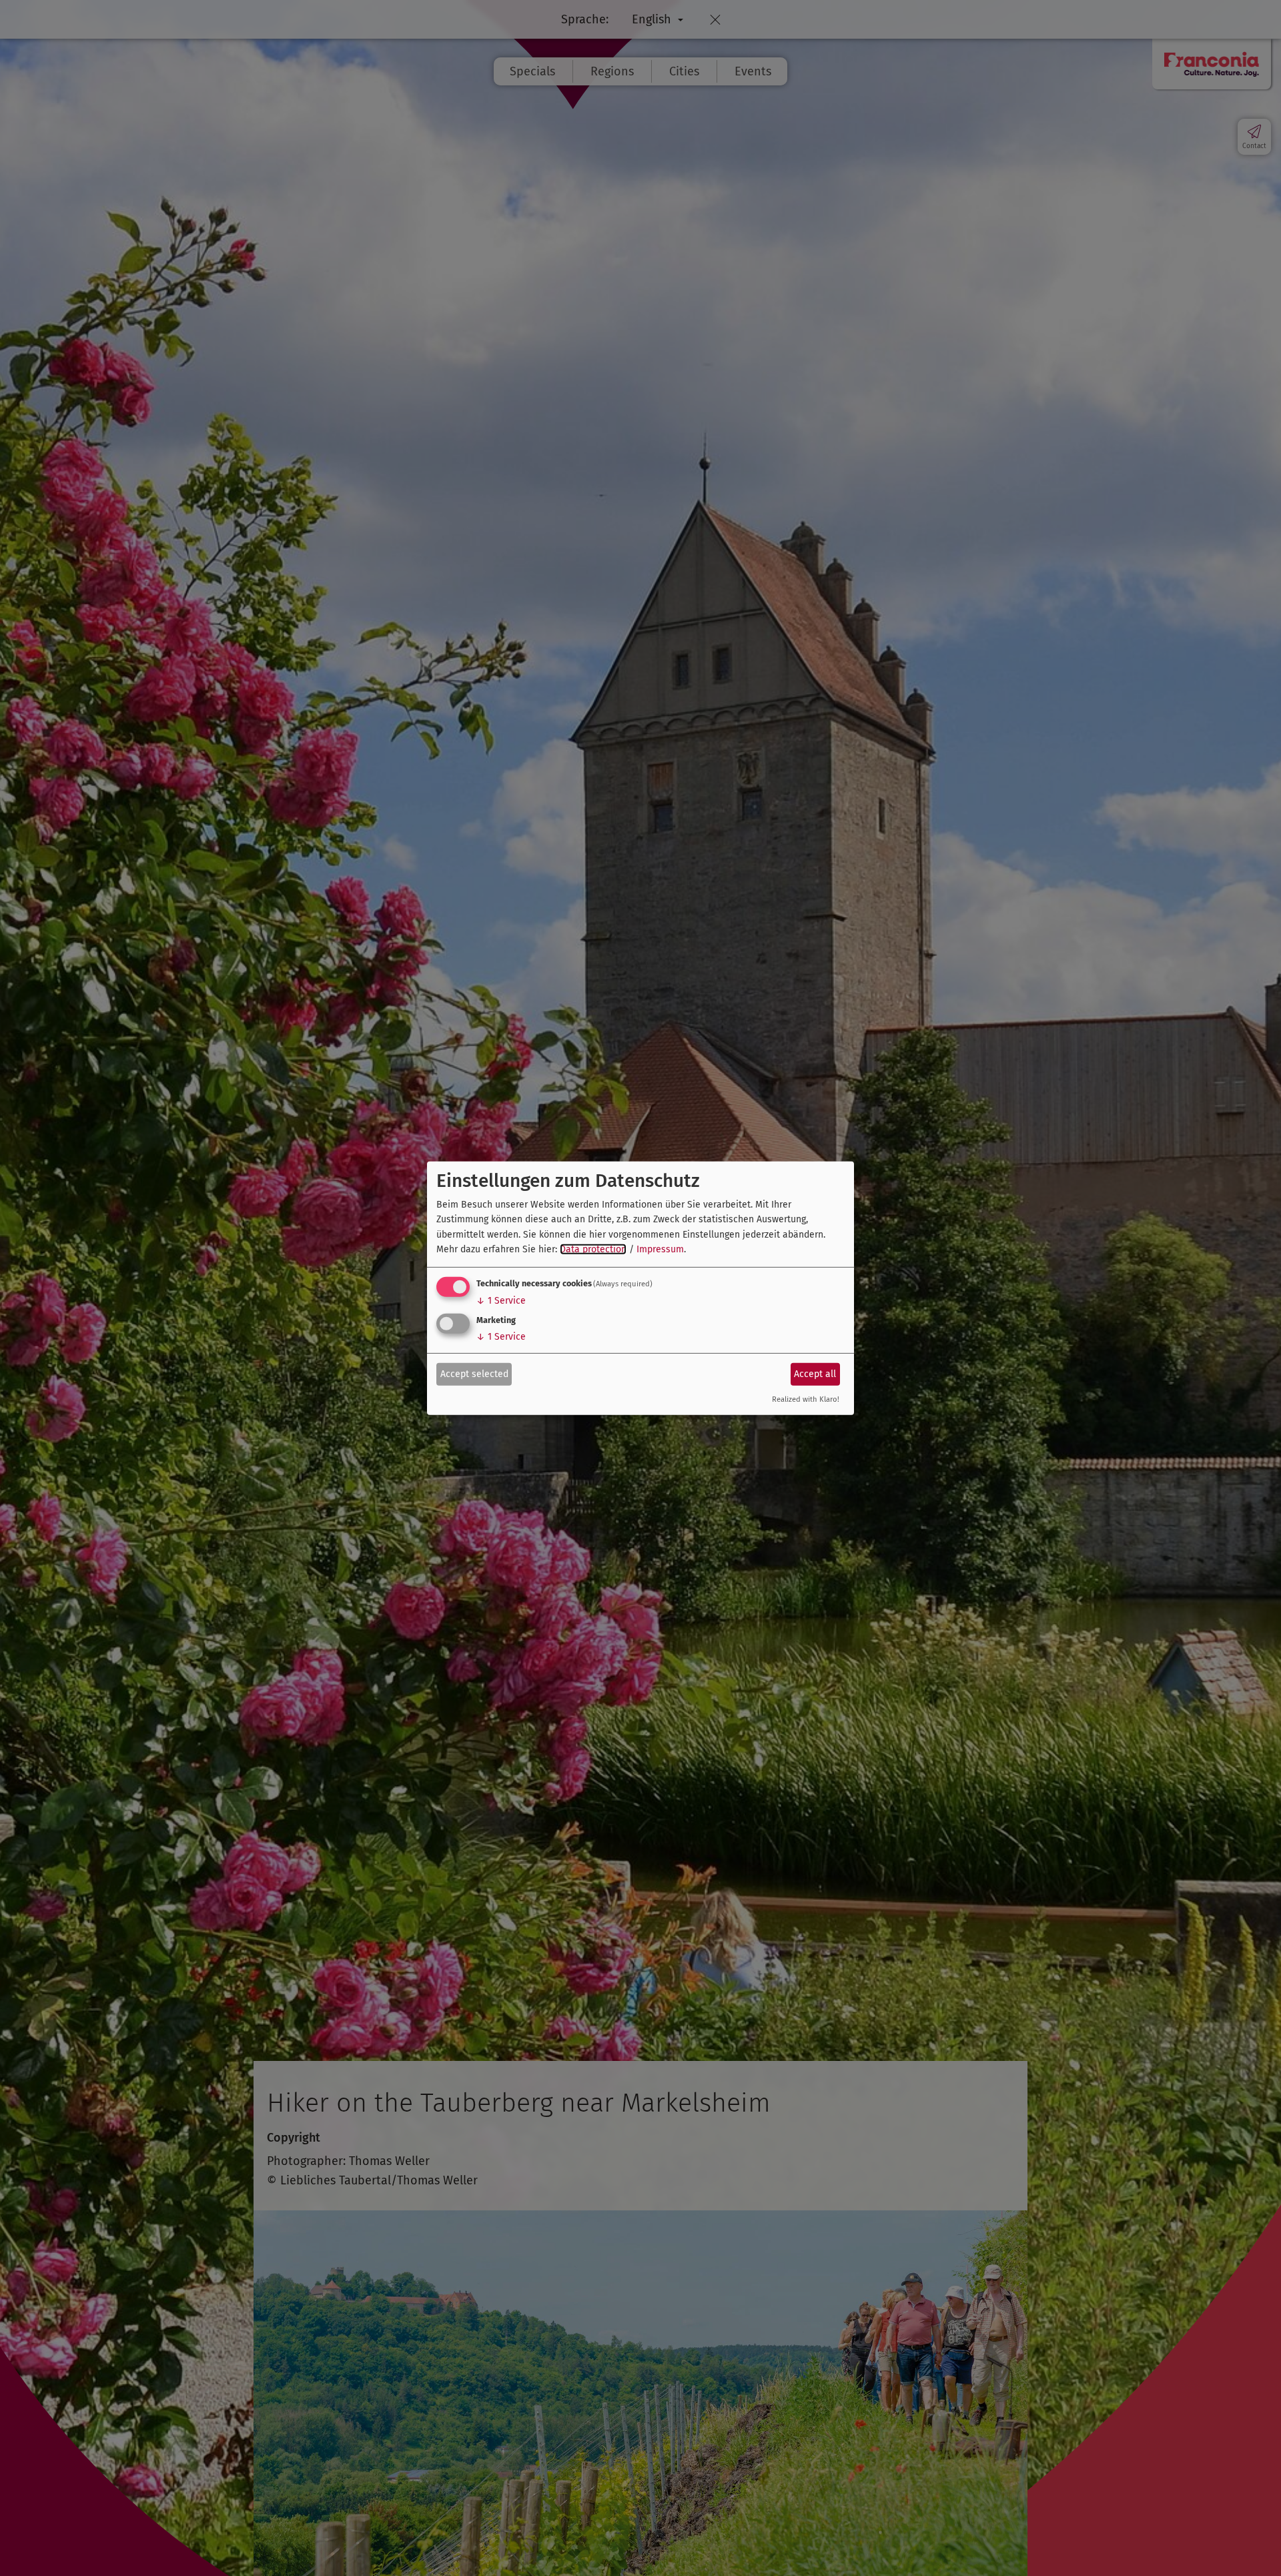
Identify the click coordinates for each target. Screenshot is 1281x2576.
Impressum (660, 1249)
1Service (501, 1301)
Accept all (815, 1374)
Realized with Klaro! (806, 1399)
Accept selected (474, 1374)
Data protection (593, 1249)
